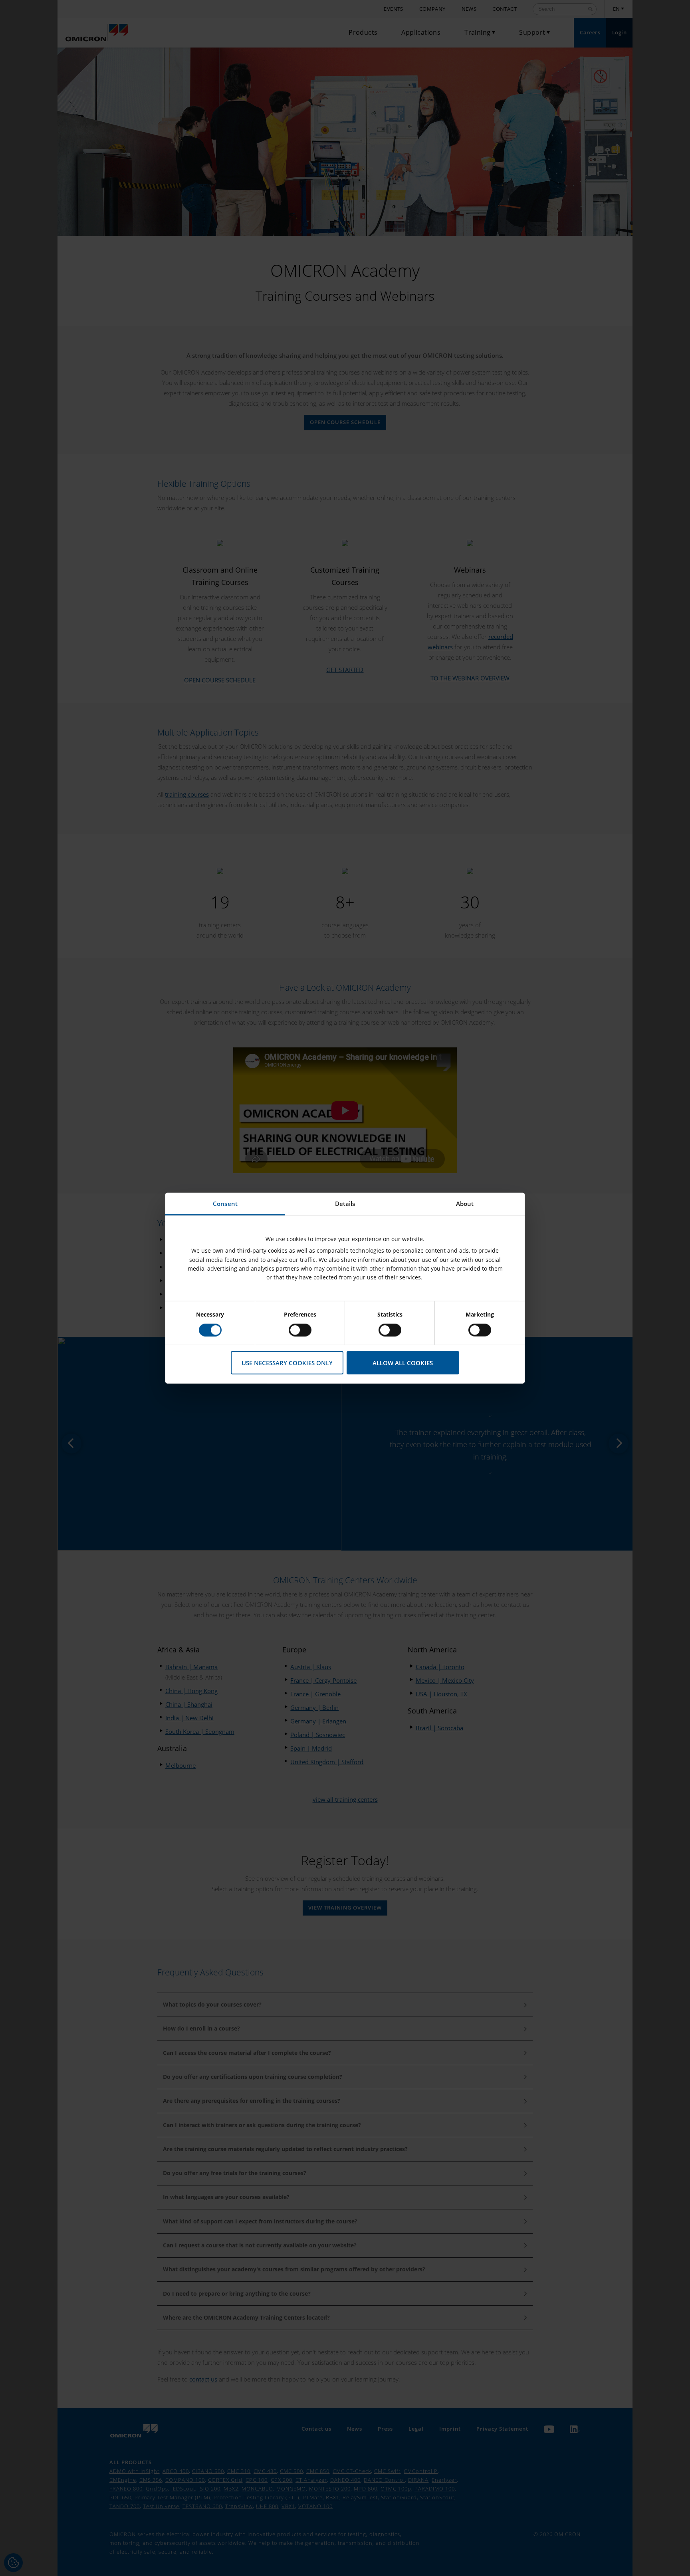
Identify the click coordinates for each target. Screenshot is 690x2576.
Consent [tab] (225, 1203)
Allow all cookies (403, 1362)
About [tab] (465, 1203)
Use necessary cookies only (287, 1362)
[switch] (300, 1330)
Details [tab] (345, 1203)
